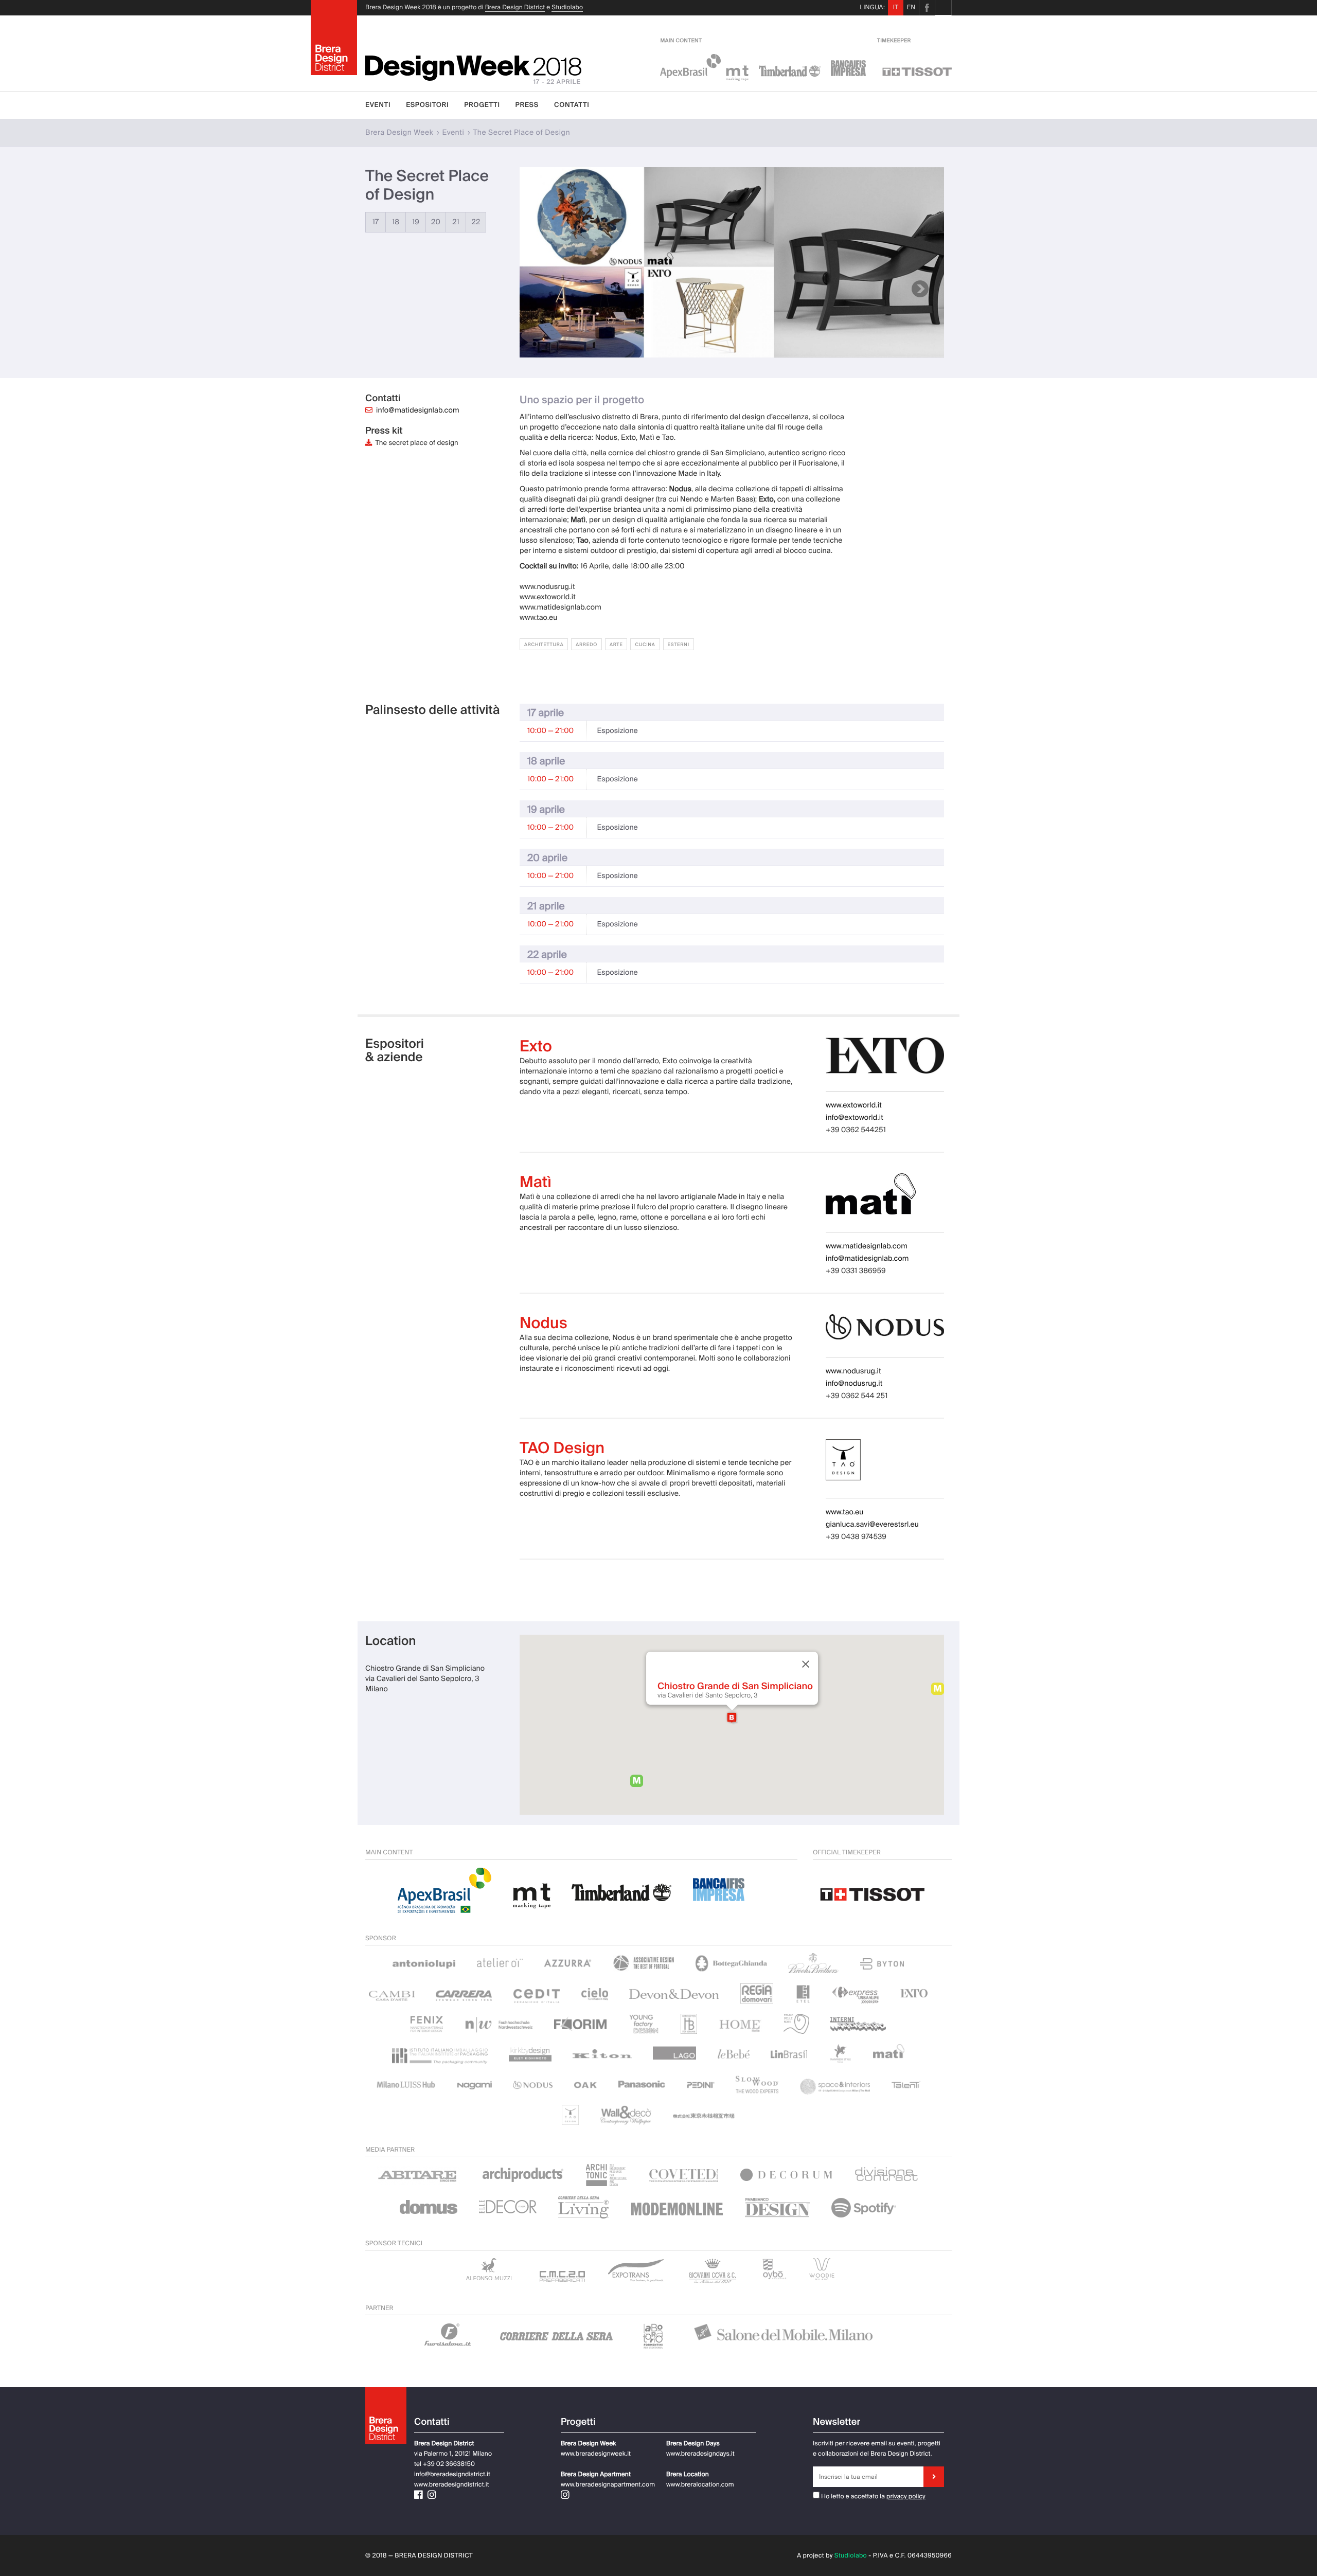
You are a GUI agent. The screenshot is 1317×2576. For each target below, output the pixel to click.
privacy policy (906, 2496)
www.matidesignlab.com (867, 1246)
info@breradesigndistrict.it (452, 2474)
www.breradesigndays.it (700, 2454)
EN (911, 7)
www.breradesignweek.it (596, 2454)
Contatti (572, 105)
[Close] (805, 1664)
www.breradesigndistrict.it (452, 2484)
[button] (732, 1718)
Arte (616, 645)
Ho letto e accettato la (852, 2496)
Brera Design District (515, 7)
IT (896, 7)
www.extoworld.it (854, 1105)
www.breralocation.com (700, 2484)
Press (527, 105)
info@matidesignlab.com (418, 410)
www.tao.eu (844, 1512)
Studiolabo (567, 7)
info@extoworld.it (855, 1118)
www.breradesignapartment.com (608, 2484)
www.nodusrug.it (853, 1371)
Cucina (645, 645)
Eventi (378, 105)
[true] (934, 2477)
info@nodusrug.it (854, 1384)
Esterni (679, 645)
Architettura (544, 645)
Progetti (482, 105)
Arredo (586, 645)
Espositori (427, 105)
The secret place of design (415, 443)
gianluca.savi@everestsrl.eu (872, 1525)
